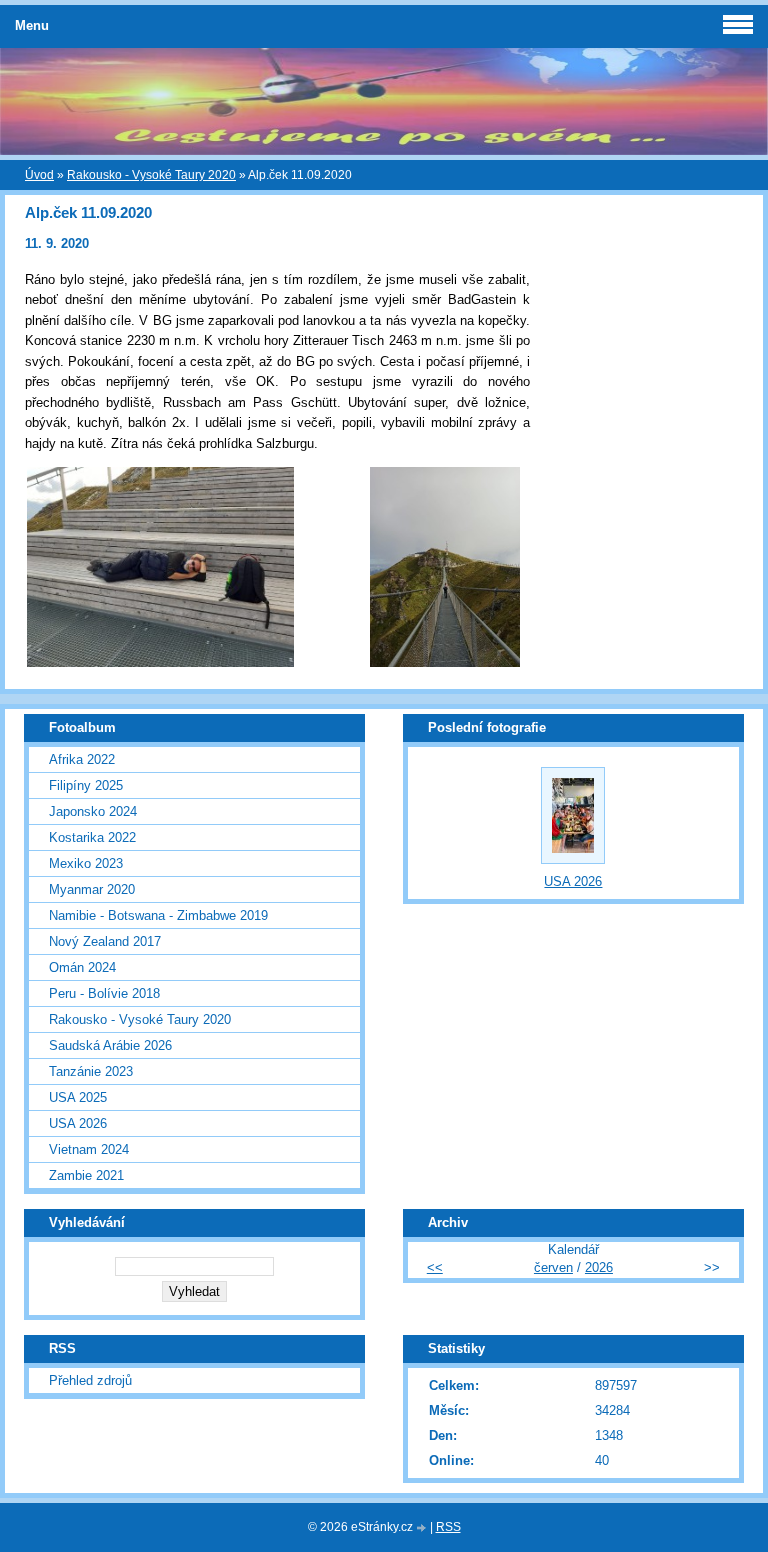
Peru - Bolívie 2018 (104, 993)
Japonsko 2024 (93, 811)
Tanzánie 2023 (91, 1071)
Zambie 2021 (86, 1175)
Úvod (39, 175)
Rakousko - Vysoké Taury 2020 (151, 175)
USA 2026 (78, 1123)
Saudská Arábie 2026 (110, 1045)
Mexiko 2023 (86, 863)
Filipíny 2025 (86, 785)
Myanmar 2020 (92, 889)
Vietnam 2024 (89, 1149)
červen (553, 1267)
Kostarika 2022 (92, 837)
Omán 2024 (82, 967)
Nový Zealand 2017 (105, 941)
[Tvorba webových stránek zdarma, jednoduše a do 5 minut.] (423, 1528)
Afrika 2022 (82, 759)
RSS (448, 1527)
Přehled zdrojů (90, 1380)
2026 (599, 1267)
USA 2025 (78, 1097)
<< (435, 1267)
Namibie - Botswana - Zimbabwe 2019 (158, 915)
